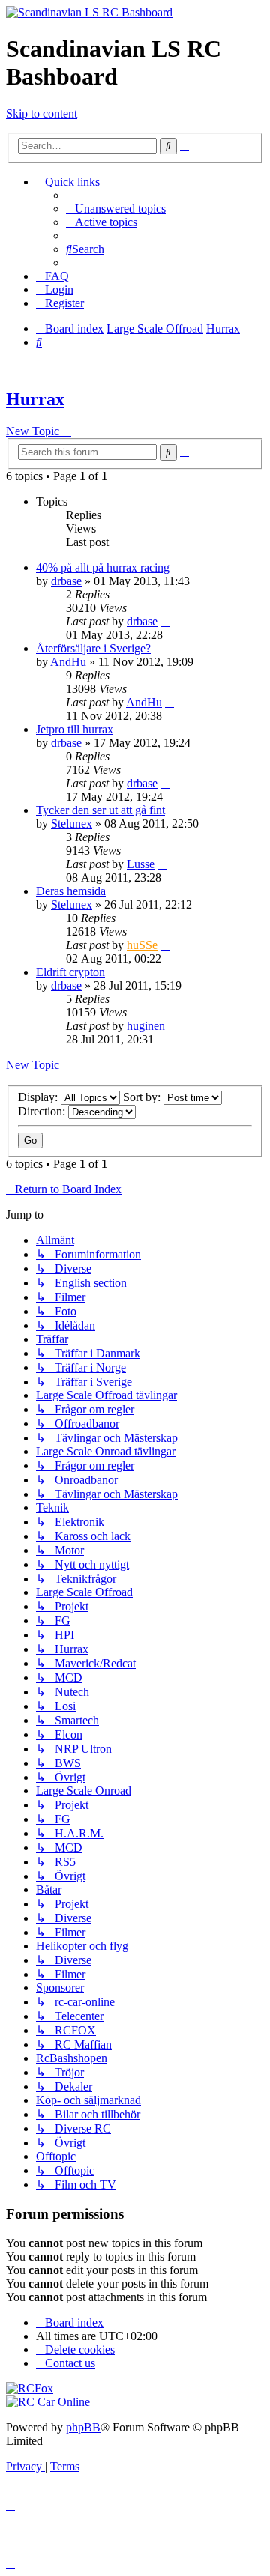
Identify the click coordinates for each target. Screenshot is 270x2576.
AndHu (68, 662)
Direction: (43, 1111)
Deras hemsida (71, 891)
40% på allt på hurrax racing (103, 567)
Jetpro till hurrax (75, 729)
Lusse (141, 864)
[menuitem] (116, 209)
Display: (39, 1097)
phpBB (83, 2427)
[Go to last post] (165, 621)
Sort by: (143, 1097)
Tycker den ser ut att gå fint (100, 810)
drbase (66, 581)
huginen (146, 1026)
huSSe (142, 945)
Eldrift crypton (70, 972)
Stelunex (72, 824)
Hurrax (35, 399)
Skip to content (42, 113)
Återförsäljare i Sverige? (93, 648)
